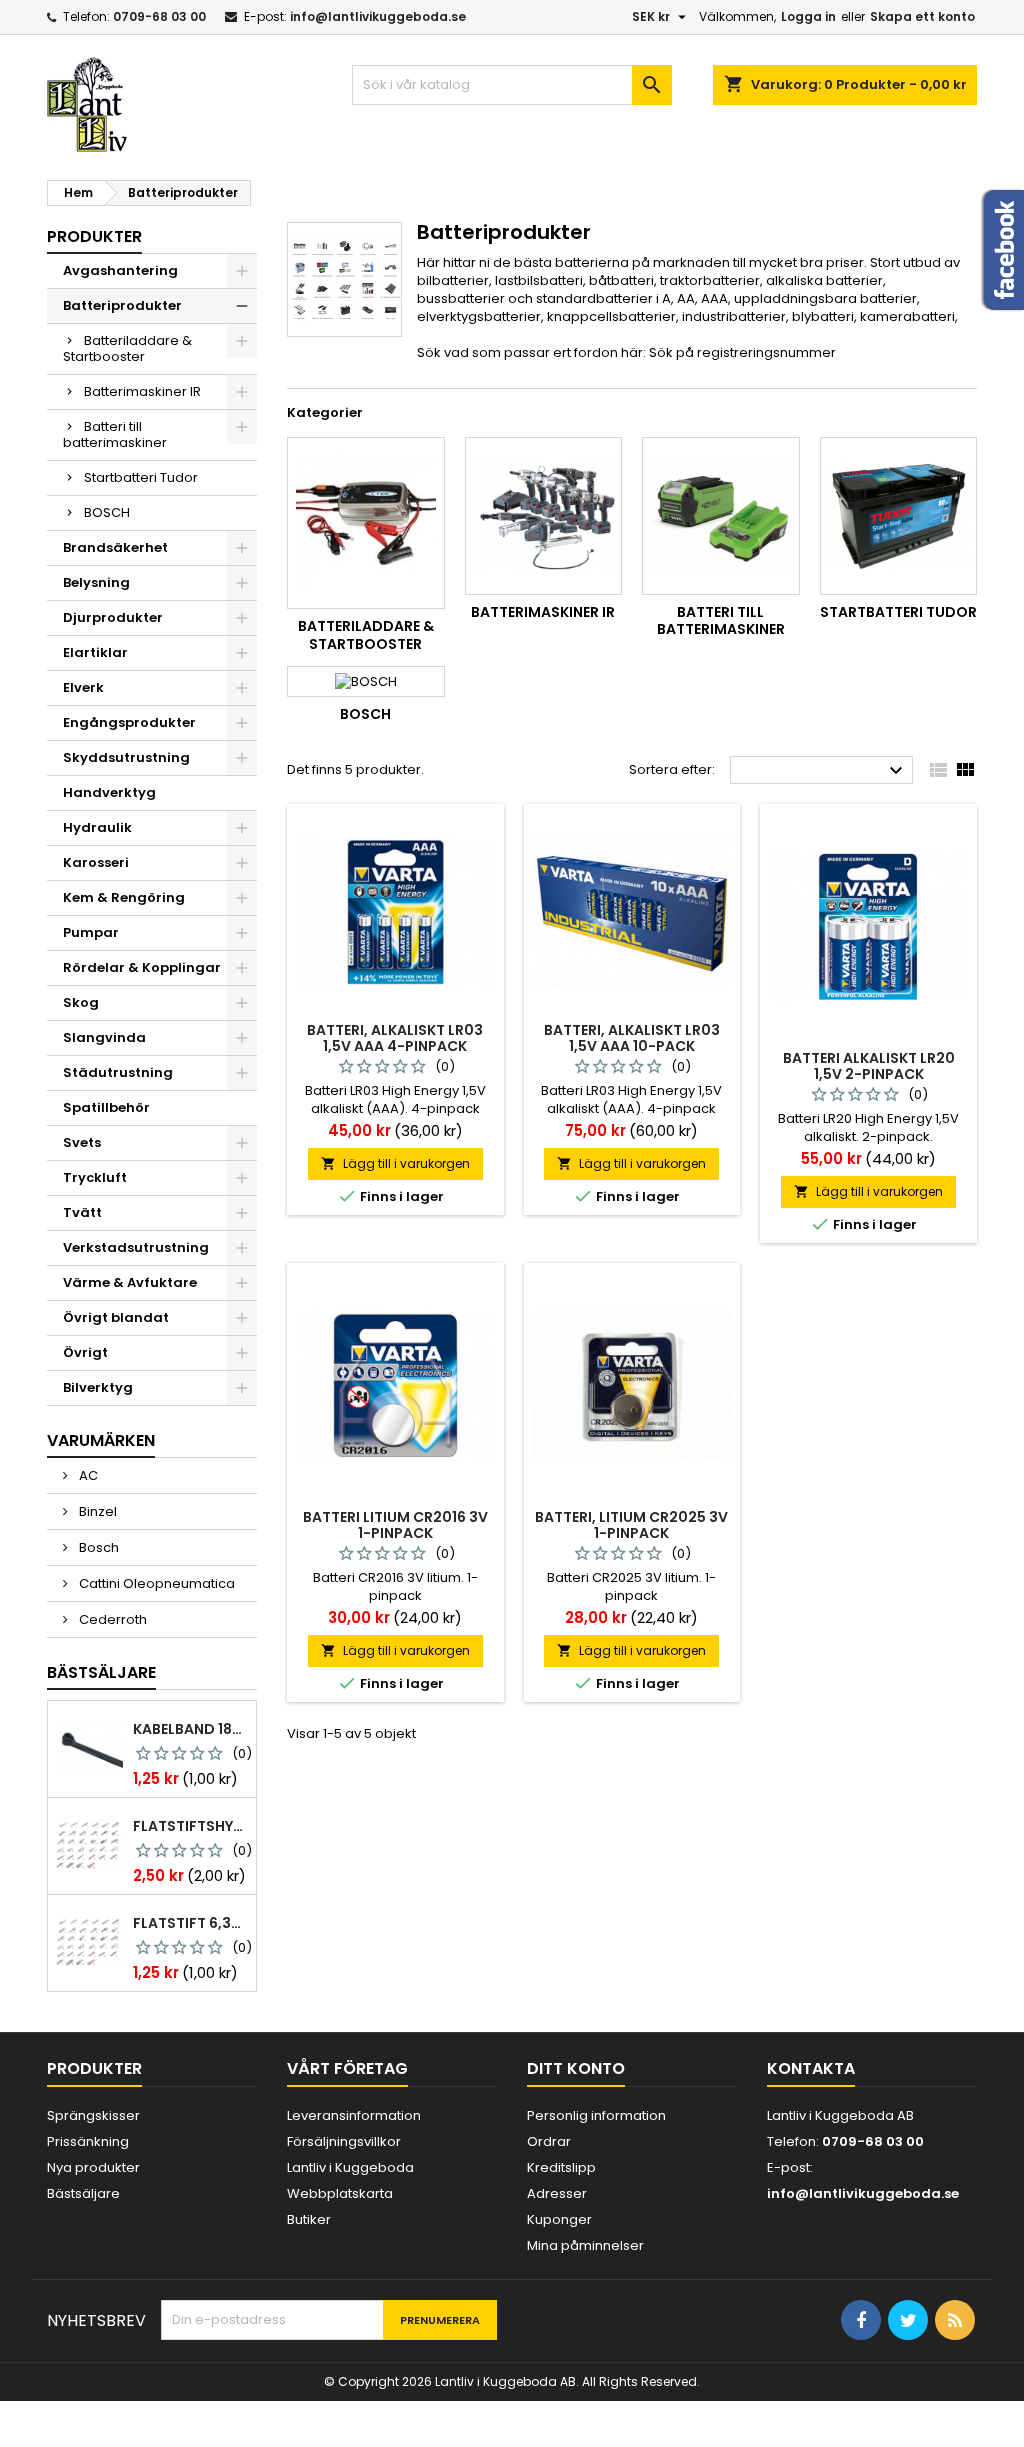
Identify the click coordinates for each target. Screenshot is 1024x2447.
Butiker (309, 2219)
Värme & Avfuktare (130, 1282)
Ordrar (549, 2141)
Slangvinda (104, 1037)
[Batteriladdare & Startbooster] (366, 523)
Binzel (96, 1511)
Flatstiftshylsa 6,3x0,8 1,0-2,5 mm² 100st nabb (190, 1826)
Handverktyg (109, 792)
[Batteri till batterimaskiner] (721, 516)
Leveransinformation (354, 2115)
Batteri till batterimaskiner (115, 434)
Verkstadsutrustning (136, 1247)
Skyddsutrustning (126, 757)
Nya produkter (93, 2167)
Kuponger (559, 2219)
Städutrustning (118, 1072)
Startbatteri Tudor (141, 477)
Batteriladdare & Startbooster (127, 348)
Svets (82, 1142)
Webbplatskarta (340, 2193)
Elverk (83, 687)
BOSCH (107, 512)
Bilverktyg (98, 1387)
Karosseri (96, 862)
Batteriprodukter (122, 305)
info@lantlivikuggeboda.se (378, 16)
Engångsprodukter (129, 722)
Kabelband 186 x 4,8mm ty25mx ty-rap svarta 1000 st (190, 1729)
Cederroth (111, 1619)
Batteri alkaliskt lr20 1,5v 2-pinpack (869, 1066)
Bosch (97, 1547)
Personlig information (596, 2115)
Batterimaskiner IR (142, 391)
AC (87, 1475)
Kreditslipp (561, 2167)
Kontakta (811, 2068)
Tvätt (82, 1212)
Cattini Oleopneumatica (155, 1583)
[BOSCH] (366, 681)
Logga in (808, 16)
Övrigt (85, 1352)
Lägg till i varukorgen (395, 1163)
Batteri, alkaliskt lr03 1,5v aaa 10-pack (632, 1038)
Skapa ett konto (922, 16)
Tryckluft (95, 1177)
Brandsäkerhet (115, 547)
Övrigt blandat (116, 1317)
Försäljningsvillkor (344, 2141)
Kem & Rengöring (124, 897)
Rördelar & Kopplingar (142, 967)
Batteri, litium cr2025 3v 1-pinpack (631, 1525)
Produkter (94, 236)
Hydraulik (97, 827)
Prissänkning (88, 2141)
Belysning (96, 582)
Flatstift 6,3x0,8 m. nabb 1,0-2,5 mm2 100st (190, 1923)
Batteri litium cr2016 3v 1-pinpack (395, 1525)
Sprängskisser (93, 2115)
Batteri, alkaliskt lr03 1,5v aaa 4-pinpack (395, 1038)
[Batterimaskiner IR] (544, 516)
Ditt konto (576, 2068)
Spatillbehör (106, 1107)
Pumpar (91, 932)
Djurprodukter (113, 617)
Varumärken (101, 1440)
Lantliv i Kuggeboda (350, 2167)
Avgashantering (120, 270)
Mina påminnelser (585, 2245)
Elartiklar (95, 652)
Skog (81, 1002)
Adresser (557, 2193)
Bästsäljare (101, 1672)
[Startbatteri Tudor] (899, 516)
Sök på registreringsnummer (742, 352)
